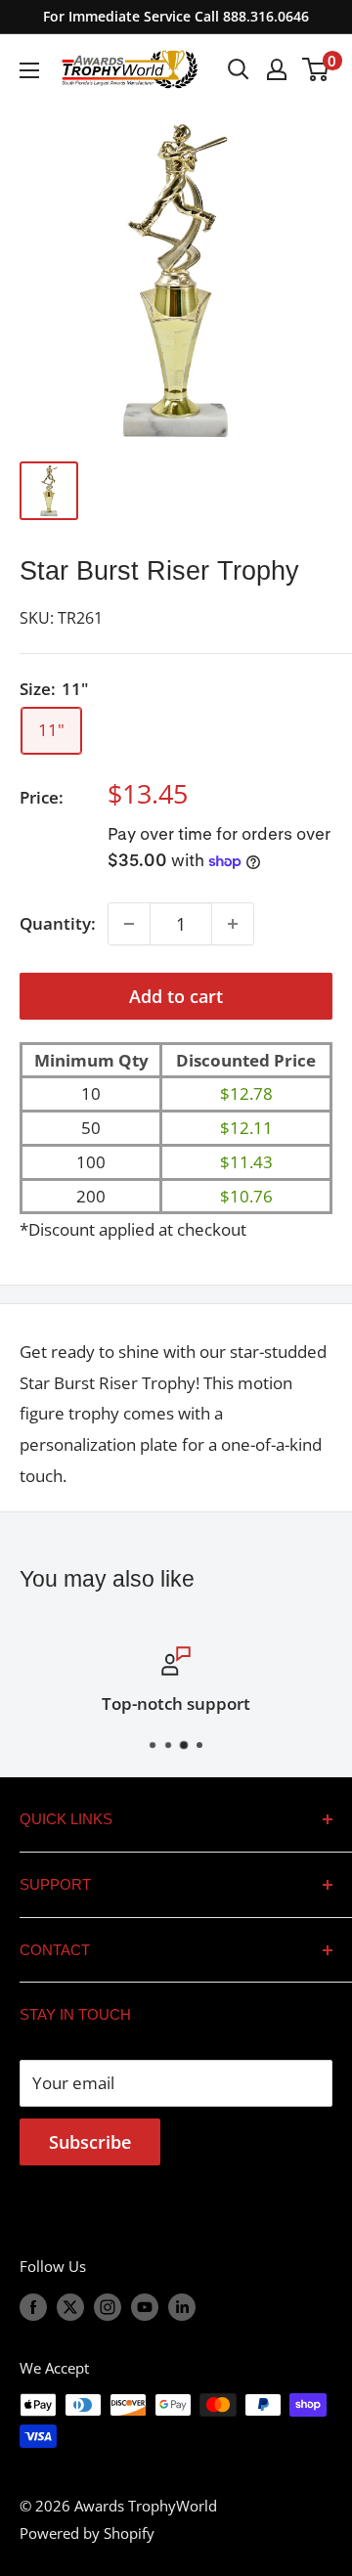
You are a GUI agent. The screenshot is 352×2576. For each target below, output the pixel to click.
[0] (316, 69)
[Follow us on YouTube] (145, 2306)
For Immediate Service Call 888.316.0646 (176, 16)
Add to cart (176, 996)
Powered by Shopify (87, 2533)
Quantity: (58, 923)
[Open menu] (29, 70)
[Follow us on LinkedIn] (182, 2306)
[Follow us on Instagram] (108, 2306)
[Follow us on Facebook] (33, 2306)
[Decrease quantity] (129, 924)
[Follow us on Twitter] (70, 2306)
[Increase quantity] (233, 924)
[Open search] (239, 69)
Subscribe (90, 2142)
